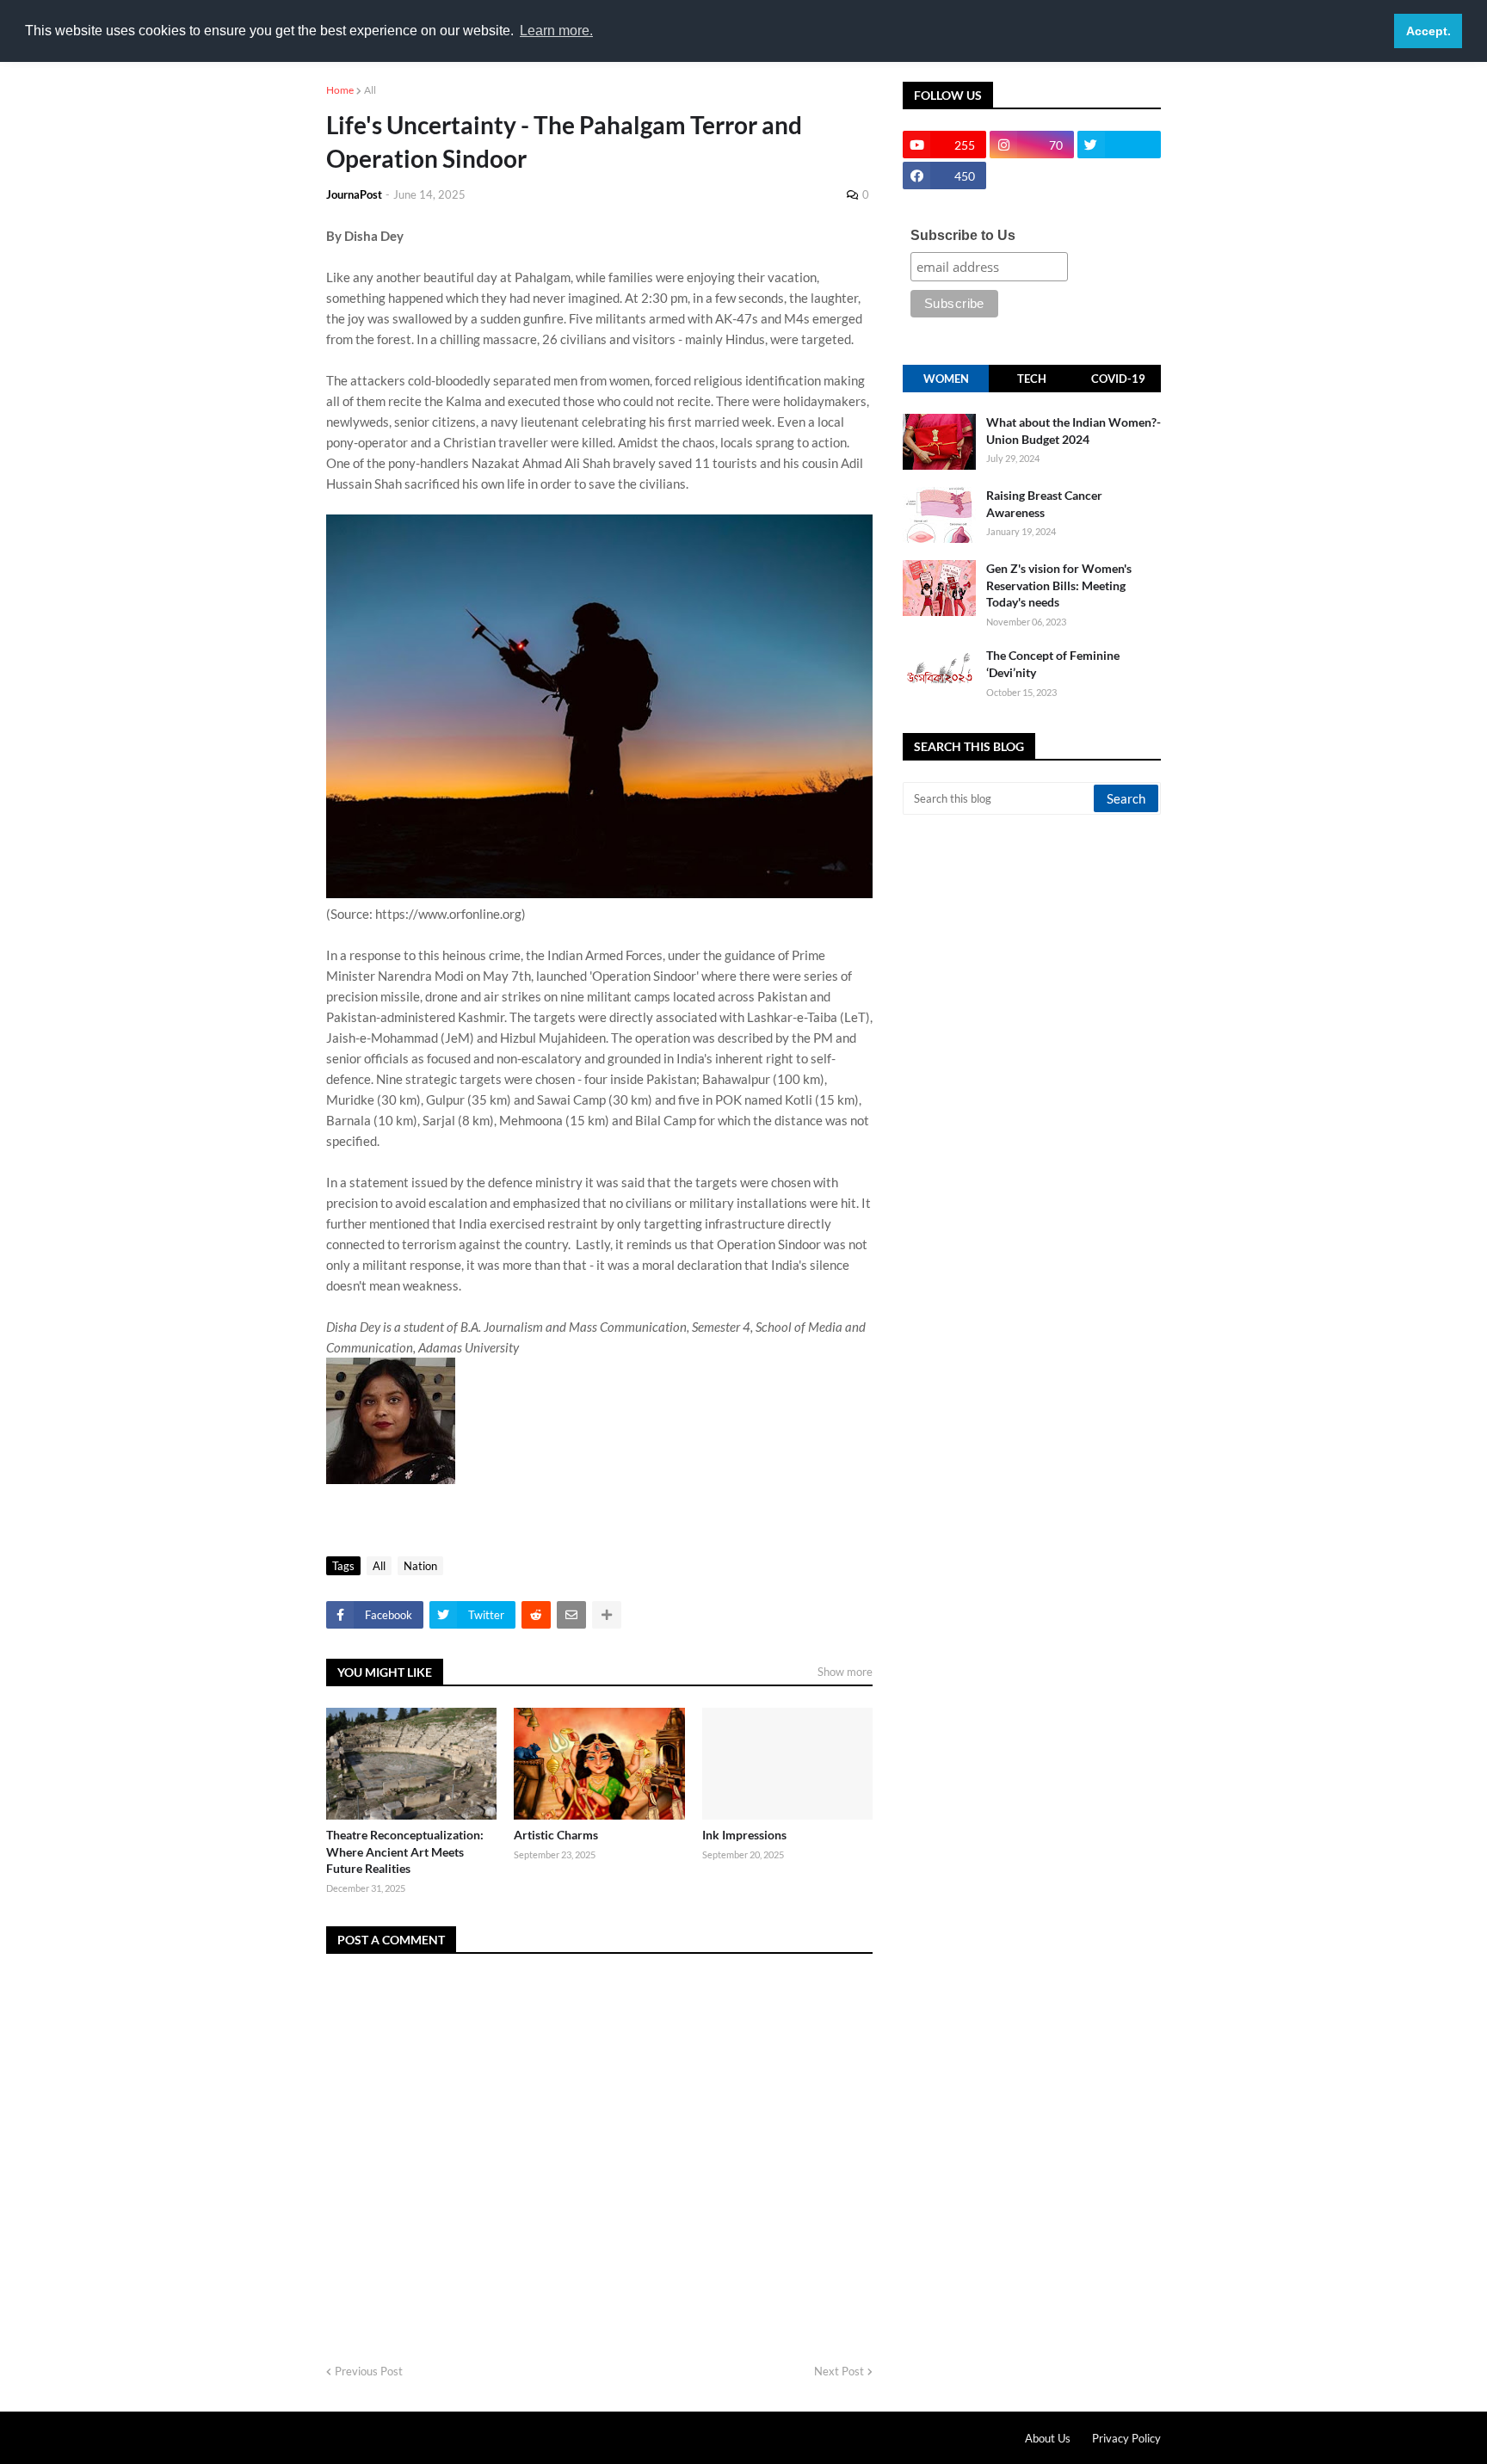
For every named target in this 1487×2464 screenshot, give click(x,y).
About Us (1048, 2438)
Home (340, 90)
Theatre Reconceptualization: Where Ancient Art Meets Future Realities (405, 1851)
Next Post (839, 2371)
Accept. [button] (1428, 31)
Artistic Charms (556, 1835)
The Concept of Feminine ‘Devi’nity (1053, 664)
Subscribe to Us (963, 235)
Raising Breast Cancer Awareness (1044, 504)
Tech (1032, 379)
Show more (845, 1672)
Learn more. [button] (556, 31)
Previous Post (369, 2371)
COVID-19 (1118, 379)
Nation (420, 1566)
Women (946, 379)
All (370, 90)
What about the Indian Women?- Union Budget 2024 (1074, 431)
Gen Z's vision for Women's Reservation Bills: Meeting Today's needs (1059, 585)
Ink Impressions (744, 1835)
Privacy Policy (1126, 2438)
